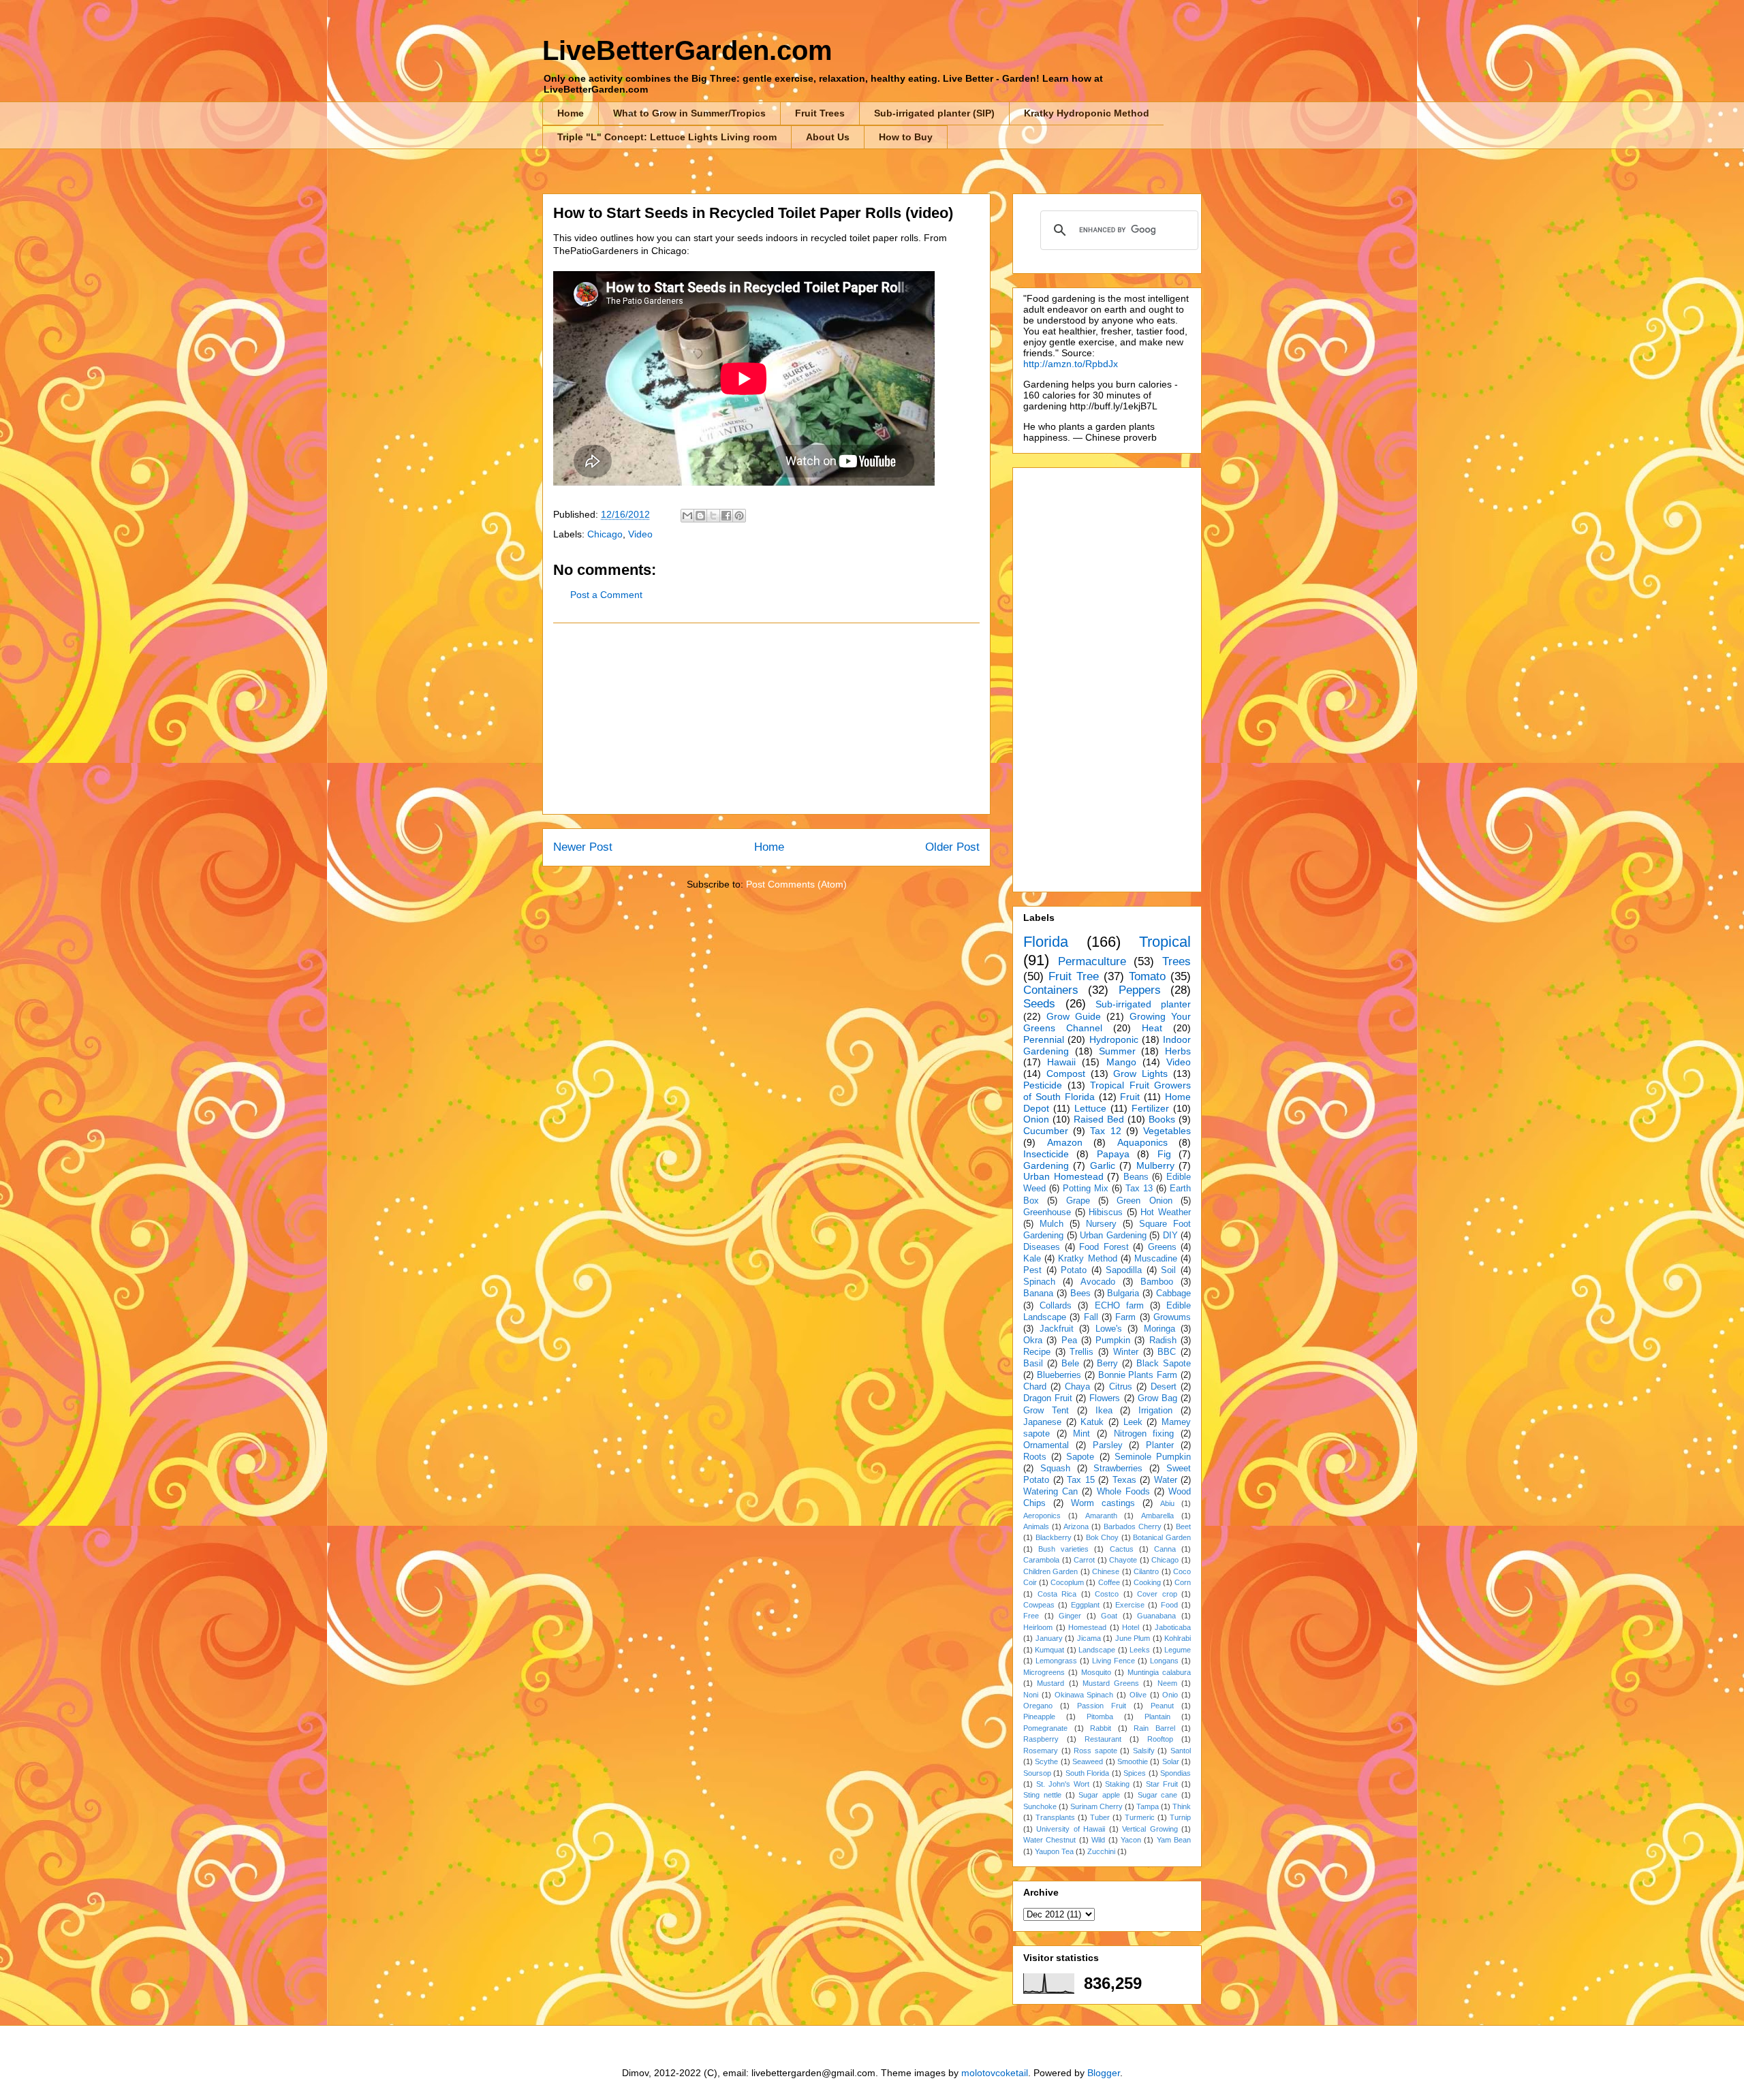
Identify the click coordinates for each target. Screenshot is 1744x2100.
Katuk (1092, 1422)
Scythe (1046, 1761)
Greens (1162, 1247)
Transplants (1055, 1817)
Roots (1035, 1457)
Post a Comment (606, 595)
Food (1169, 1605)
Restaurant (1103, 1739)
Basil (1033, 1364)
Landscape (1097, 1650)
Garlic (1103, 1165)
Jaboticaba (1173, 1627)
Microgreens (1044, 1672)
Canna (1165, 1549)
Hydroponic (1114, 1039)
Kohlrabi (1178, 1638)
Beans (1136, 1177)
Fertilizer (1150, 1108)
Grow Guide (1074, 1016)
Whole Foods (1123, 1492)
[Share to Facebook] (726, 516)
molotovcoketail (995, 2073)
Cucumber (1046, 1131)
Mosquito (1096, 1672)
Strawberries (1118, 1469)
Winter (1126, 1352)
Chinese (1106, 1571)
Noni (1031, 1695)
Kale (1032, 1259)
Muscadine (1156, 1259)
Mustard (1050, 1683)
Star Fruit (1162, 1784)
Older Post (952, 847)
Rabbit (1101, 1728)
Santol (1181, 1751)
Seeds (1039, 1004)
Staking (1117, 1784)
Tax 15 (1081, 1480)
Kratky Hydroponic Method (1087, 113)
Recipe (1037, 1352)
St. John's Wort (1063, 1784)
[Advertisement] (766, 719)
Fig (1164, 1154)
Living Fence (1114, 1661)
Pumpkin (1113, 1341)
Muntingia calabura (1159, 1672)
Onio (1170, 1695)
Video (640, 534)
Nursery (1101, 1224)
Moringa (1159, 1329)
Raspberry (1041, 1739)
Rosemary (1041, 1751)
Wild (1098, 1840)
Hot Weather (1166, 1212)
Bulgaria (1123, 1294)
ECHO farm (1119, 1306)
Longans (1164, 1661)
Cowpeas (1039, 1605)
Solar (1171, 1761)
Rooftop (1160, 1739)
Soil (1168, 1270)
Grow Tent (1046, 1411)
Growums (1172, 1317)
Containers (1051, 990)
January (1049, 1638)
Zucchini (1101, 1851)
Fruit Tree (1074, 976)
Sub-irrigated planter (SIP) (934, 113)
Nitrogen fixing (1144, 1434)
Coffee (1109, 1582)
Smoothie (1133, 1761)
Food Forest (1104, 1247)
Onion (1036, 1119)
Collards (1056, 1306)
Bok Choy (1103, 1537)
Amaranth (1101, 1516)
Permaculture (1092, 961)
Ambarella (1157, 1516)
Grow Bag (1157, 1398)
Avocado (1098, 1282)
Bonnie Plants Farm (1138, 1375)
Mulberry (1155, 1165)
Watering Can (1050, 1492)
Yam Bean (1174, 1840)
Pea (1069, 1341)
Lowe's (1109, 1329)
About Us (828, 137)
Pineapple (1039, 1717)
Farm (1125, 1317)
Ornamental (1046, 1445)
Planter (1160, 1445)
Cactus (1122, 1549)
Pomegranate (1045, 1728)
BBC (1167, 1352)
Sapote (1080, 1457)
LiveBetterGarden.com (687, 50)
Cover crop (1157, 1594)
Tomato (1147, 976)
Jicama (1089, 1638)
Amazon (1065, 1142)
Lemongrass (1056, 1661)
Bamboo (1157, 1282)
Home (571, 113)
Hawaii (1061, 1062)
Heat (1152, 1028)
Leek (1133, 1422)
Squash (1055, 1469)
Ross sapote (1095, 1751)
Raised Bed (1099, 1119)
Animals (1036, 1526)
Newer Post (583, 847)
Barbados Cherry (1133, 1526)
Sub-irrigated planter (1143, 1004)
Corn (1183, 1582)
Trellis (1081, 1352)
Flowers (1105, 1398)
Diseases (1042, 1247)
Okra (1033, 1341)
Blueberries (1059, 1375)
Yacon (1131, 1840)
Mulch (1052, 1224)
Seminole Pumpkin (1153, 1457)
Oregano (1038, 1706)
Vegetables (1167, 1131)
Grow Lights (1140, 1073)
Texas (1124, 1480)
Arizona (1076, 1526)
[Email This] (687, 516)
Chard (1035, 1387)
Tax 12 (1105, 1131)
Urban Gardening (1113, 1236)
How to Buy (906, 137)
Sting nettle (1042, 1795)
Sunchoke (1040, 1806)
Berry (1107, 1364)
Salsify (1144, 1751)
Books (1162, 1119)
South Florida (1087, 1773)
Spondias (1175, 1773)
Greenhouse (1047, 1212)
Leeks (1140, 1650)
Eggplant (1085, 1605)
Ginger (1070, 1616)
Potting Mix (1086, 1189)
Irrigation (1155, 1411)
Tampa (1148, 1806)
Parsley (1108, 1445)
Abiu (1167, 1503)
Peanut (1162, 1706)
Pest (1032, 1270)
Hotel (1131, 1627)
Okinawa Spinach (1084, 1695)
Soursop (1037, 1773)
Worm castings (1103, 1503)
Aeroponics (1042, 1516)
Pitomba (1100, 1717)
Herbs (1178, 1051)
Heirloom (1038, 1627)
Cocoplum (1067, 1582)
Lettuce (1090, 1108)
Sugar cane (1158, 1795)
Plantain (1157, 1717)
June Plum (1133, 1638)
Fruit (1130, 1097)
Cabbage (1173, 1294)
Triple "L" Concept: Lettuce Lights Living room (667, 137)
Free (1031, 1616)
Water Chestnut (1049, 1840)
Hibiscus (1106, 1212)
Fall (1091, 1317)
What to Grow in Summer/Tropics (689, 113)
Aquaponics (1142, 1142)
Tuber (1100, 1817)
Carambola (1041, 1560)
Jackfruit (1057, 1329)
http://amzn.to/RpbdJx (1071, 364)
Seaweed (1088, 1761)
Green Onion (1144, 1201)
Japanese (1042, 1422)
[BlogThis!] (700, 516)
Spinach (1039, 1282)
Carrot (1084, 1560)
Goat (1109, 1616)
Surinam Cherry (1096, 1806)
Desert (1164, 1387)
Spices (1135, 1773)
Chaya (1077, 1387)
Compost (1066, 1073)
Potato (1074, 1270)
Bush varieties (1063, 1549)
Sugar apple (1099, 1795)
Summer (1117, 1051)
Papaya (1113, 1154)
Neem (1167, 1683)
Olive (1138, 1695)
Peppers (1140, 990)
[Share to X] (713, 516)
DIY (1170, 1236)
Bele (1070, 1364)
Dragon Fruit (1048, 1398)
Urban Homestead (1063, 1176)
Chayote (1123, 1560)
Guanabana (1156, 1616)
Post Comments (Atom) (796, 884)
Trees (1177, 961)
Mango (1121, 1062)
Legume (1178, 1650)
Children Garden (1050, 1571)
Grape (1078, 1201)
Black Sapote (1164, 1364)
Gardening (1046, 1165)
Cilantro (1146, 1571)
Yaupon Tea (1054, 1851)
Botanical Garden (1162, 1537)
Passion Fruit (1102, 1706)
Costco (1107, 1594)
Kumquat (1049, 1650)
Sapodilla (1124, 1270)
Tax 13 (1139, 1189)
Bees (1080, 1294)
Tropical (1165, 942)
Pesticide (1043, 1085)
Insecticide (1046, 1154)
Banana (1038, 1294)
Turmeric (1140, 1817)
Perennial (1044, 1039)
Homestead (1087, 1627)
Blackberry (1054, 1537)
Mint (1081, 1434)
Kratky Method (1087, 1259)
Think (1182, 1806)
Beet (1183, 1526)
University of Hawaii (1071, 1829)
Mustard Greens (1111, 1683)
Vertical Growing (1150, 1829)
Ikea (1104, 1411)
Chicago (605, 534)
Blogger (1104, 2073)
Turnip (1180, 1817)
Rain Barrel (1154, 1728)
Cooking (1147, 1582)
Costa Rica (1057, 1594)
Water (1166, 1480)
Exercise (1130, 1605)
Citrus (1121, 1387)
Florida (1046, 942)
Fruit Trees (820, 113)
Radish (1163, 1341)
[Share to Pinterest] (739, 516)
